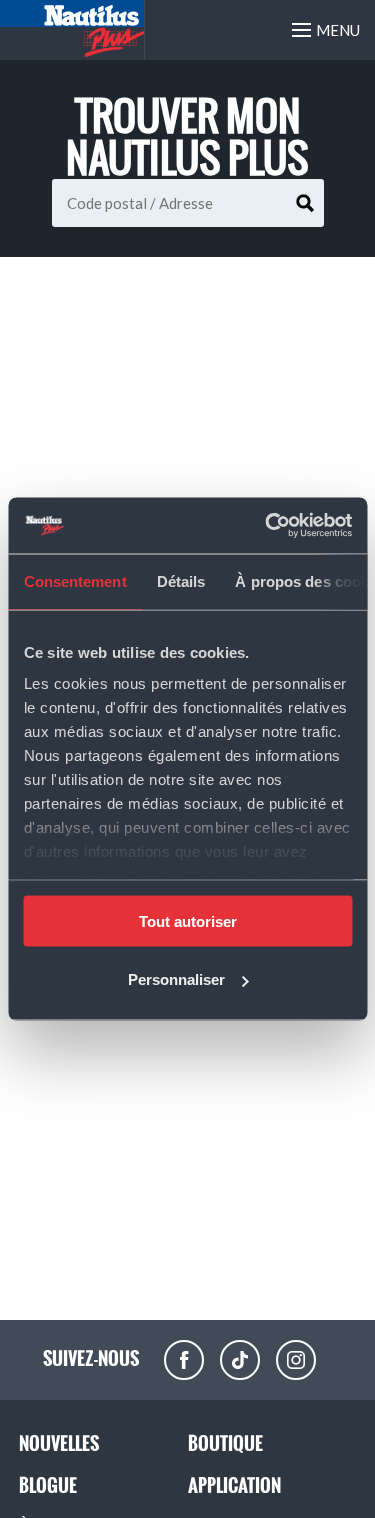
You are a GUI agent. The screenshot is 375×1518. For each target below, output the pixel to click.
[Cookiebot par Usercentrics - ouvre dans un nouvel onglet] (267, 526)
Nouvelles (59, 1443)
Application (234, 1485)
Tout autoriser (188, 920)
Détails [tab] (180, 580)
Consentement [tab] (74, 580)
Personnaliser (176, 979)
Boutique (225, 1443)
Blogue (48, 1485)
